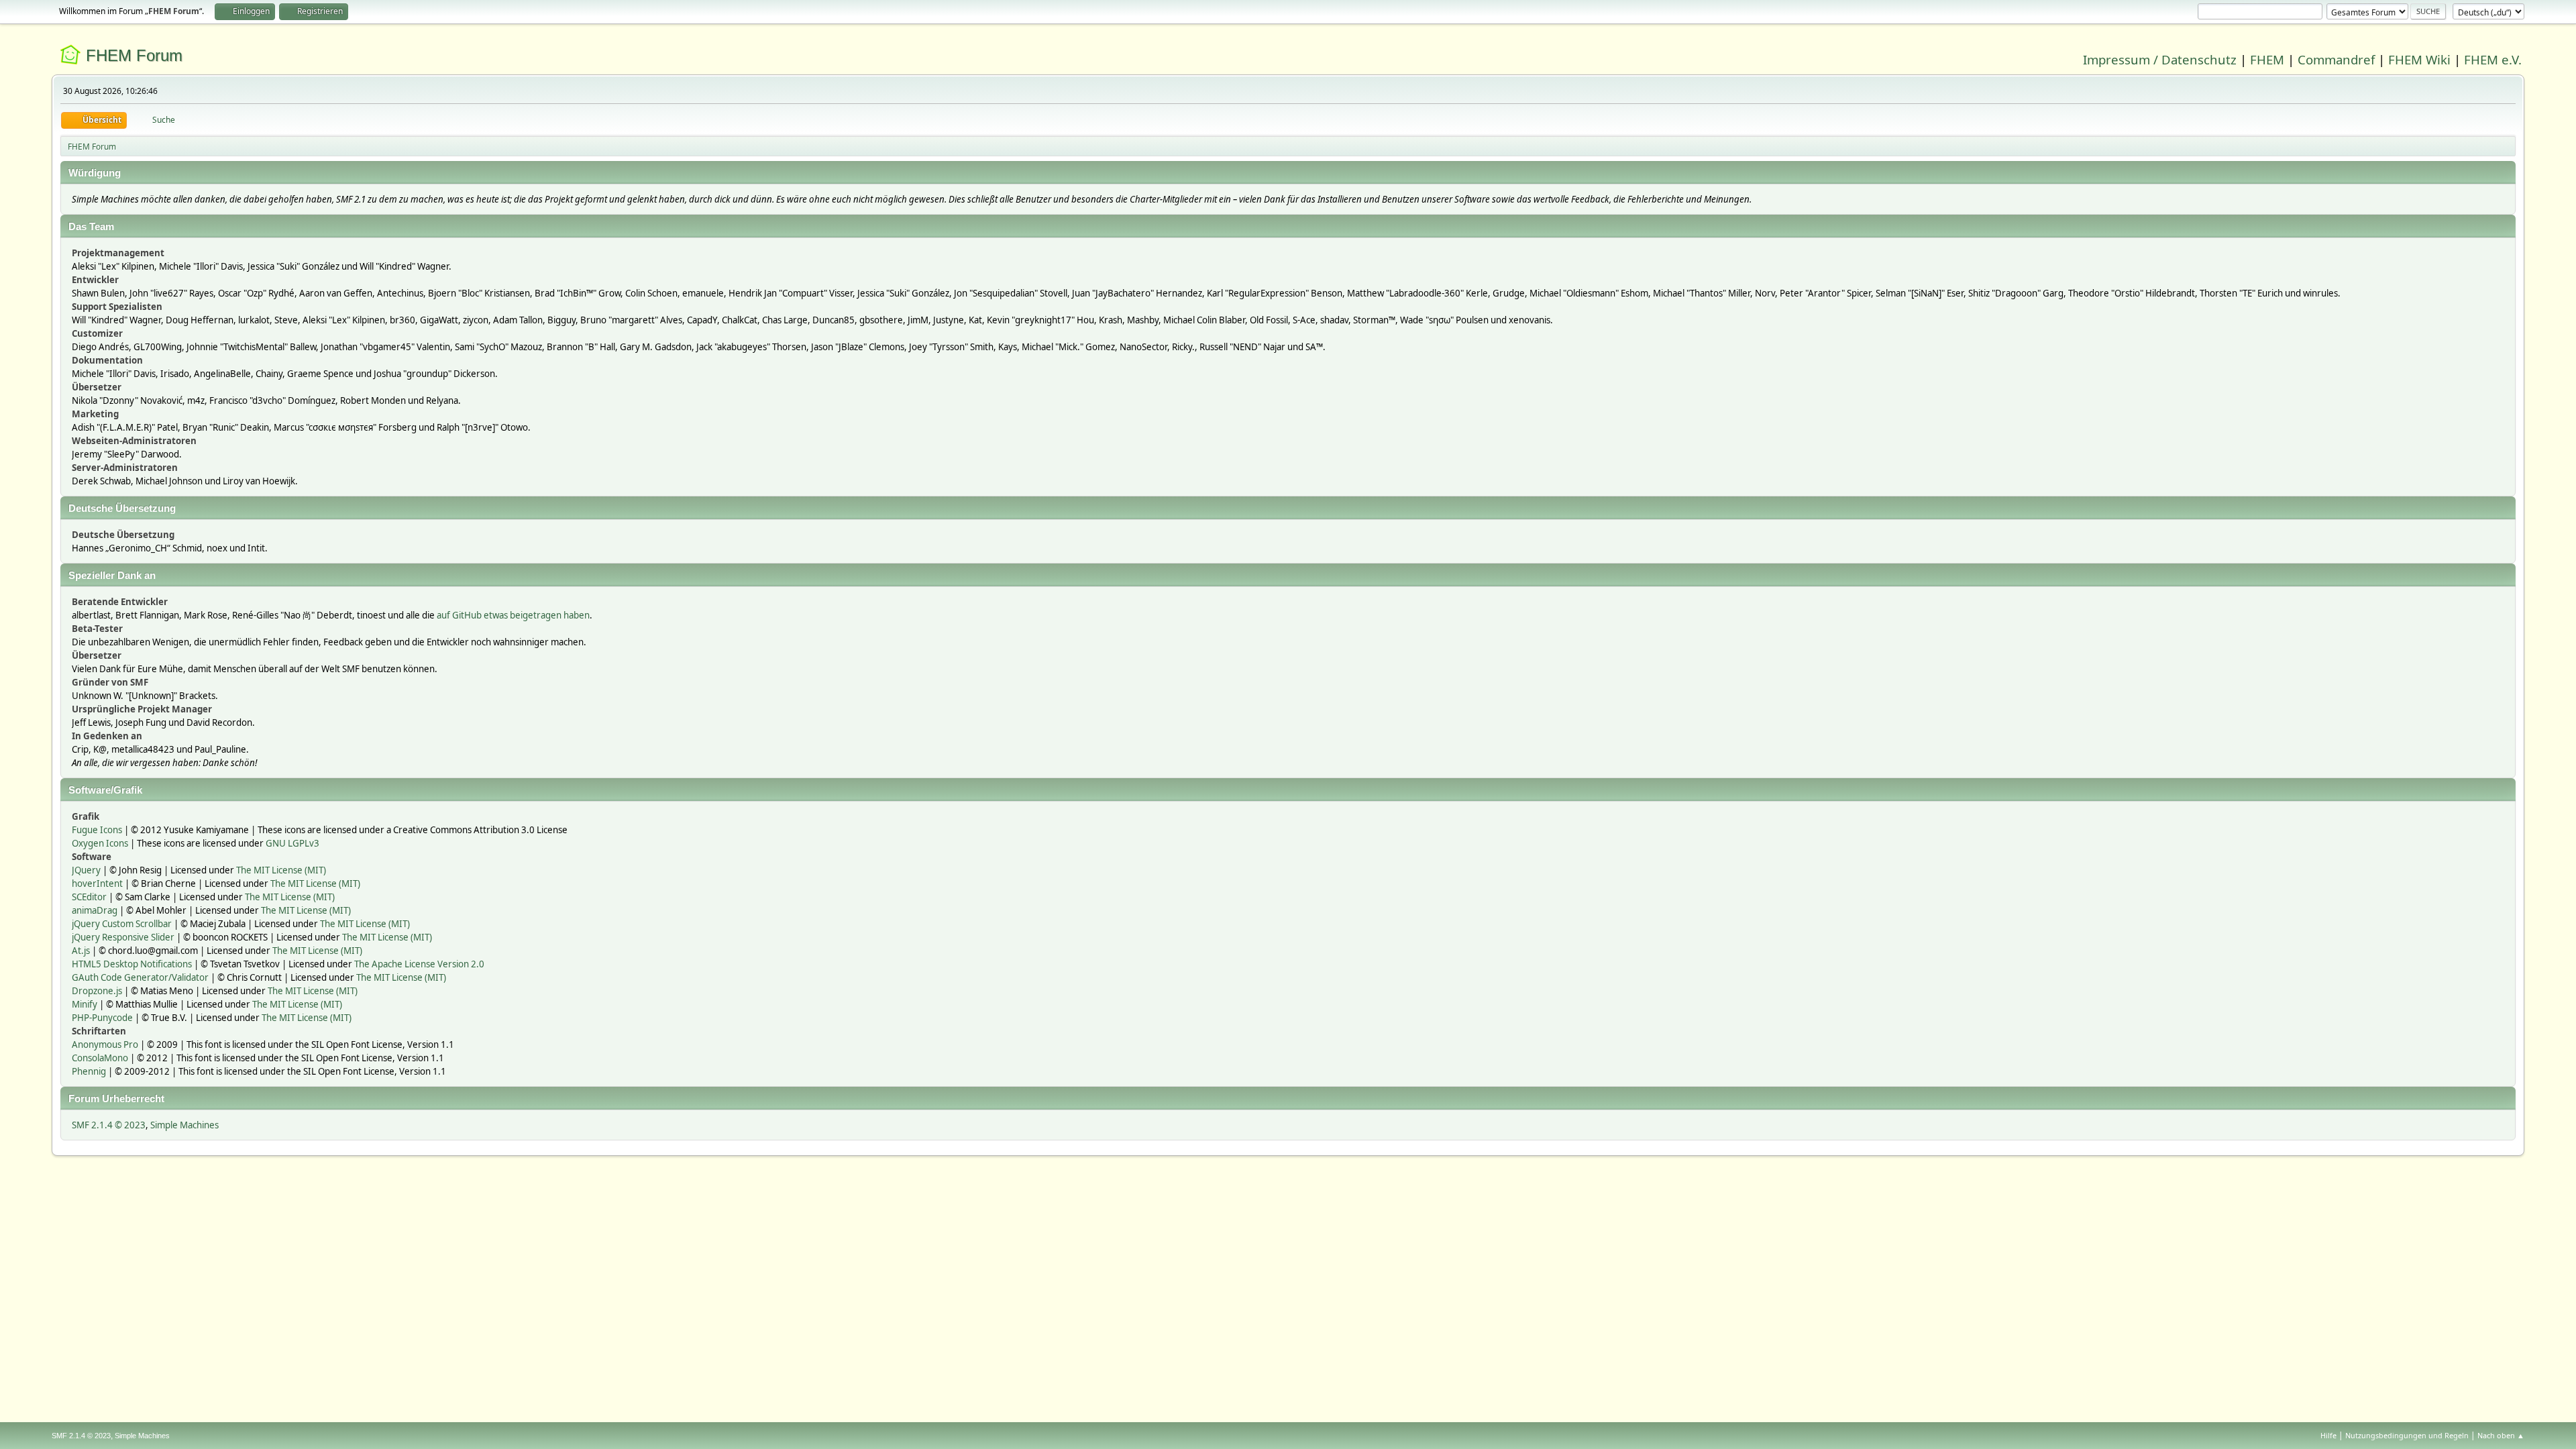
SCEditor (89, 897)
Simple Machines (184, 1125)
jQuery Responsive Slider (123, 937)
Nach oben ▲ (2501, 1435)
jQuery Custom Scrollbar (122, 924)
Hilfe (2328, 1435)
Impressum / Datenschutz (2160, 59)
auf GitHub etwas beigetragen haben (513, 615)
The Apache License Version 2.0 (419, 964)
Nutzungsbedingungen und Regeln (2407, 1435)
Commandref (2336, 59)
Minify (85, 1004)
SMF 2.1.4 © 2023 (109, 1125)
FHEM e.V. (2493, 59)
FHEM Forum (134, 55)
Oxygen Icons (100, 843)
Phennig (89, 1071)
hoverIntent (97, 883)
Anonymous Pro (105, 1044)
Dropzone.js (97, 991)
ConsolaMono (100, 1058)
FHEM (2267, 59)
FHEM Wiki (2419, 59)
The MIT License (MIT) (281, 870)
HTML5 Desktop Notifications (132, 964)
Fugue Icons (97, 830)
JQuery (86, 870)
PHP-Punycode (102, 1018)
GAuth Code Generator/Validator (140, 977)
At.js (81, 951)
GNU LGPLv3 (292, 843)
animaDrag (95, 910)
